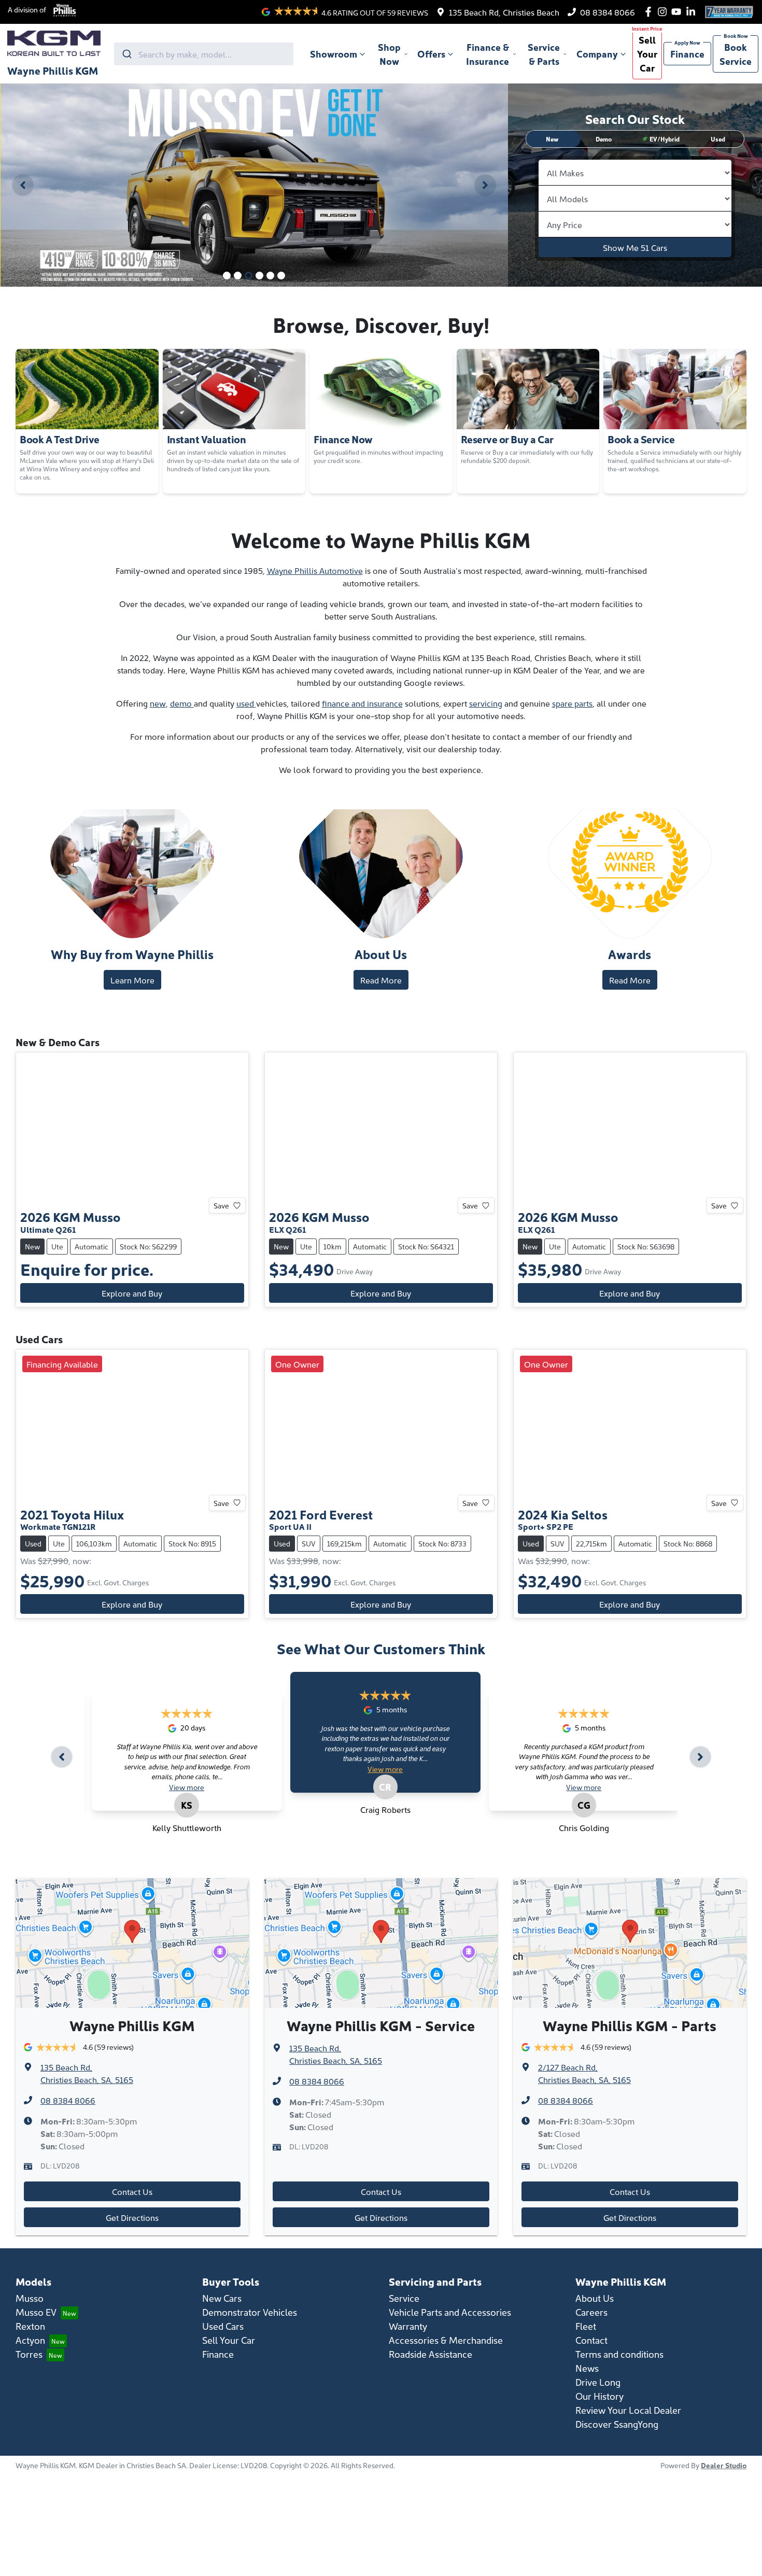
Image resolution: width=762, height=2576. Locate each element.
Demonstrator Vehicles (250, 2312)
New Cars (222, 2298)
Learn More (132, 980)
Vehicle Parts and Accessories (450, 2312)
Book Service (736, 54)
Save (221, 1205)
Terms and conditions (619, 2354)
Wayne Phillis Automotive (315, 570)
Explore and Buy (132, 1293)
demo (182, 703)
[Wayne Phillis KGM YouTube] (678, 12)
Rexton (30, 2326)
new (158, 703)
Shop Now (389, 54)
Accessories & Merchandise (446, 2340)
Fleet (586, 2326)
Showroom (334, 54)
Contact (591, 2340)
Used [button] (718, 139)
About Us (595, 2298)
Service (404, 2298)
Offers (431, 54)
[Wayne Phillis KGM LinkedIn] (693, 12)
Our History (599, 2396)
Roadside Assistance (431, 2354)
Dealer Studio (724, 2465)
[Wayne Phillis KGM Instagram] (664, 12)
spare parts (572, 703)
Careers (591, 2312)
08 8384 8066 (608, 12)
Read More (381, 980)
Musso (30, 2298)
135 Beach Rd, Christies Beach (504, 12)
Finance (687, 54)
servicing (486, 703)
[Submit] (126, 54)
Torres (29, 2354)
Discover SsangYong (617, 2424)
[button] (661, 139)
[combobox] (204, 54)
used (246, 703)
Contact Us (132, 2191)
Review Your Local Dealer (628, 2410)
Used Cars (223, 2326)
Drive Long (598, 2382)
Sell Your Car (647, 54)
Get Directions (132, 2217)
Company (597, 54)
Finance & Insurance (488, 54)
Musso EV (36, 2312)
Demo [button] (604, 139)
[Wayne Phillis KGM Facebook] (650, 12)
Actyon (30, 2340)
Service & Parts (544, 54)
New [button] (552, 139)
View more (187, 1787)
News (587, 2368)
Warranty (408, 2326)
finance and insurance (362, 703)
